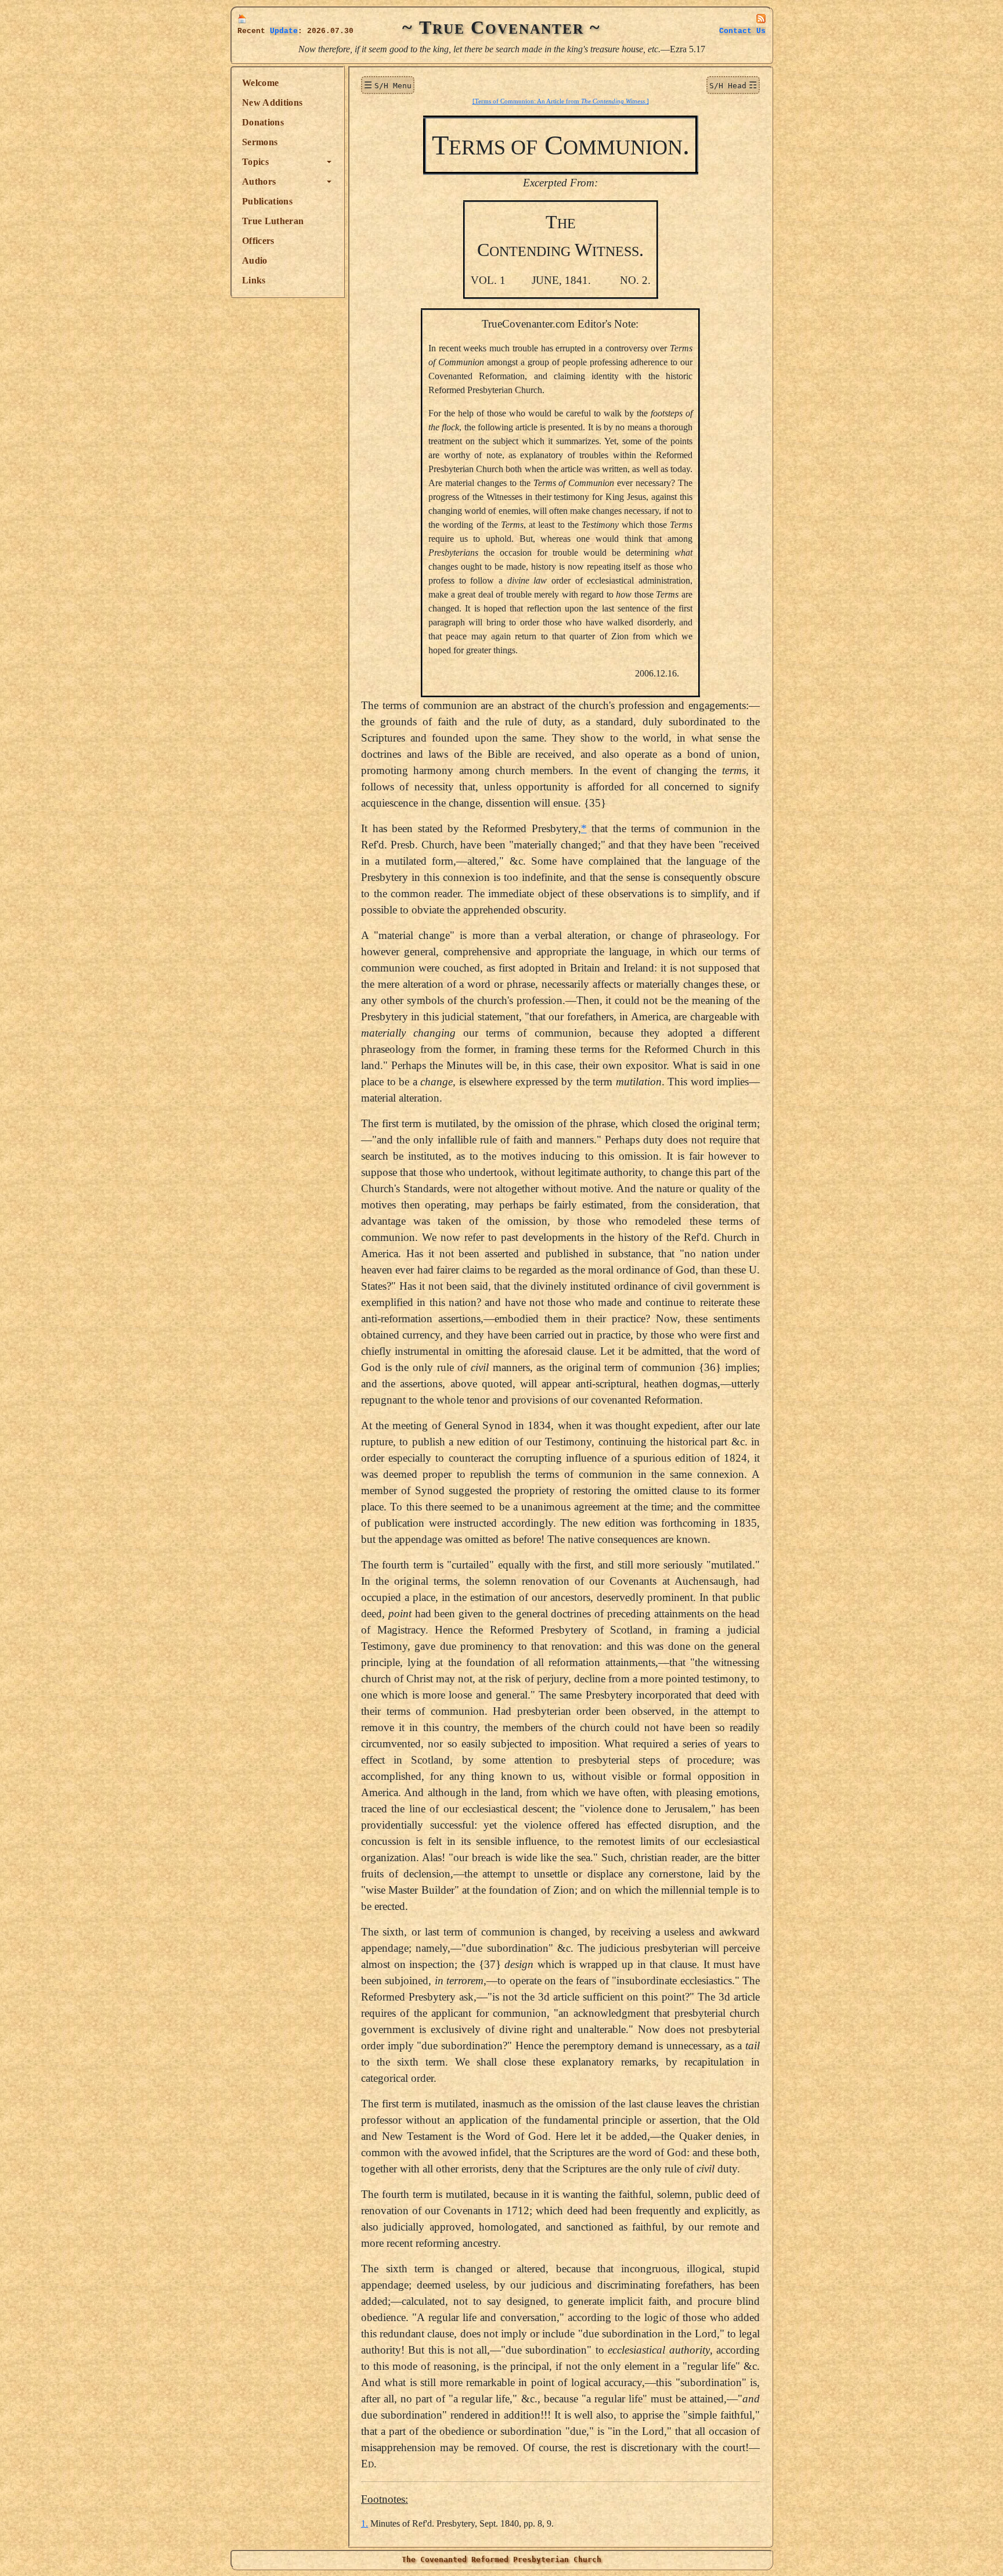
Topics (255, 162)
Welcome (260, 83)
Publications (267, 201)
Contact (742, 31)
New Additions (272, 102)
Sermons (260, 142)
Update (284, 31)
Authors (259, 181)
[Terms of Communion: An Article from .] (561, 101)
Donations (263, 122)
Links (254, 280)
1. (365, 2523)
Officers (258, 241)
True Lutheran (273, 221)
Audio (255, 260)
